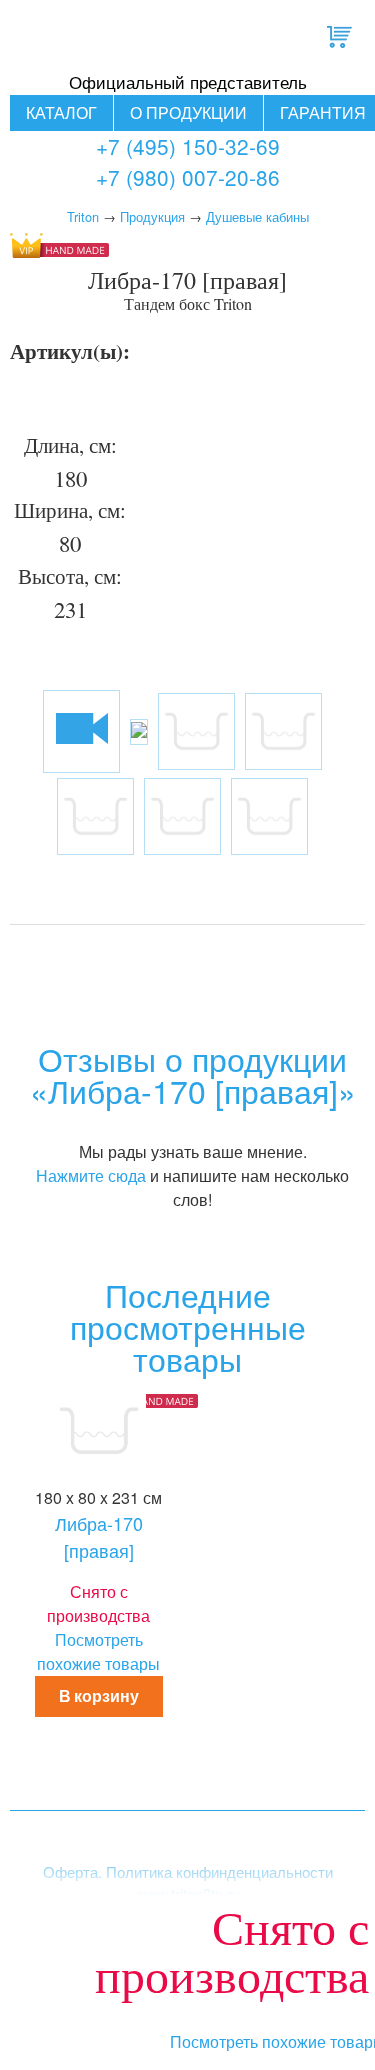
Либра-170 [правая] (99, 1536)
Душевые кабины (257, 216)
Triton (83, 216)
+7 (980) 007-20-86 (188, 177)
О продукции (188, 112)
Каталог (61, 112)
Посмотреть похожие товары (98, 1651)
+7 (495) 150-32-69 (188, 146)
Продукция (152, 216)
